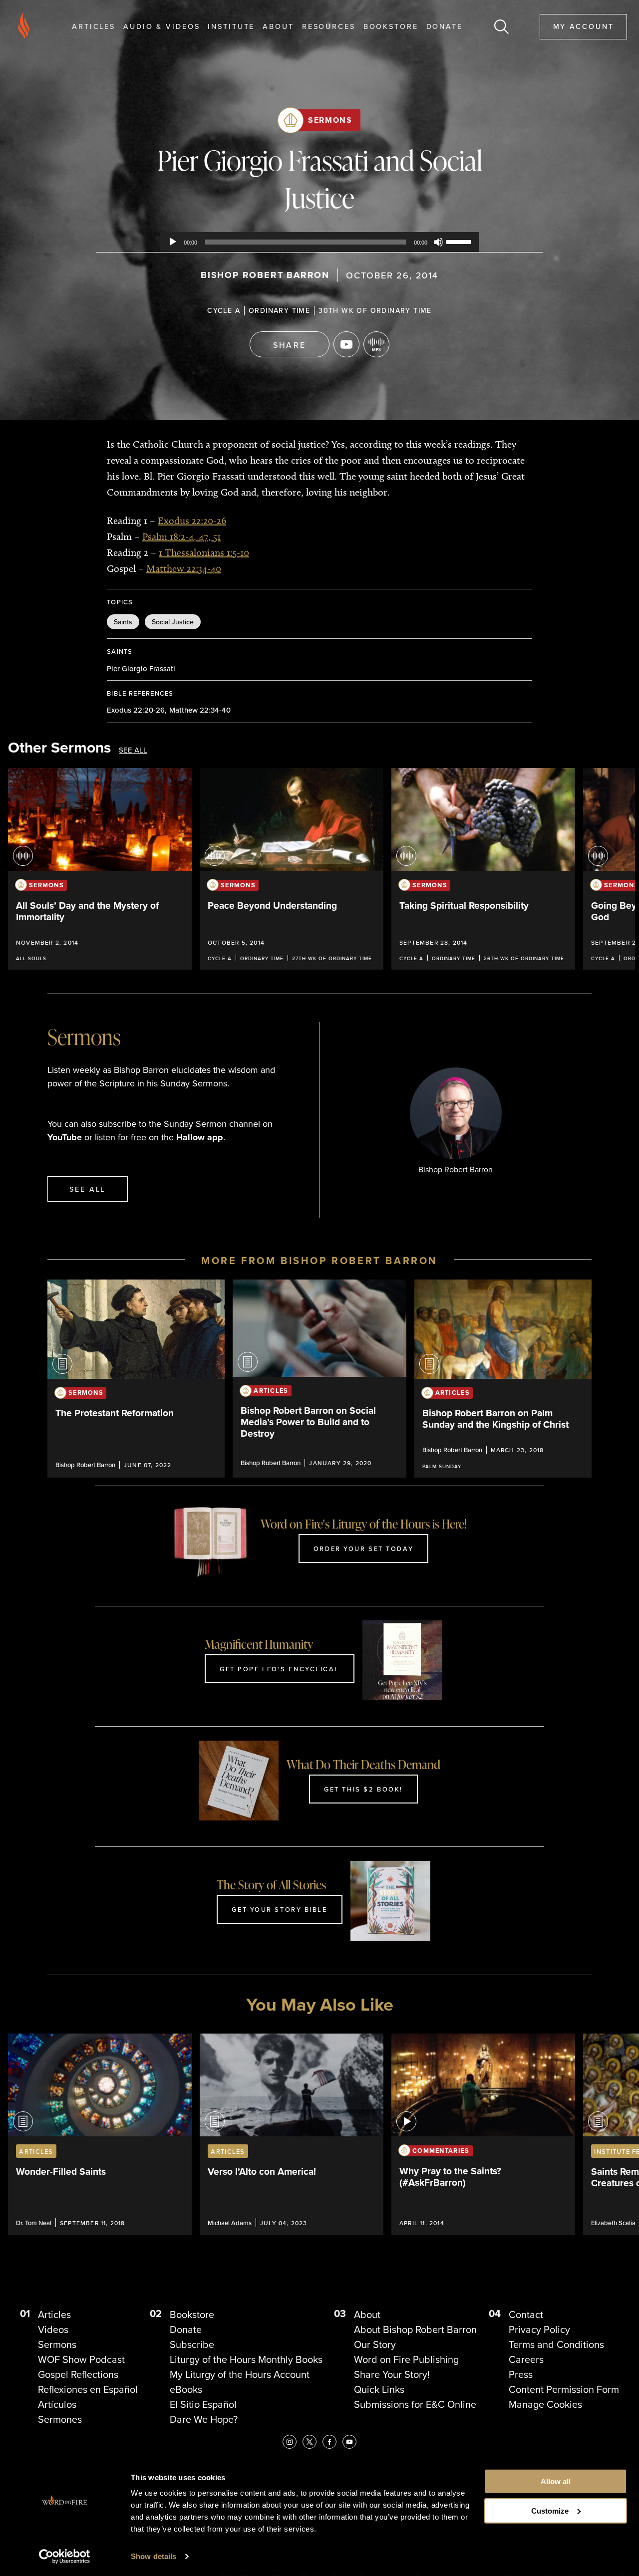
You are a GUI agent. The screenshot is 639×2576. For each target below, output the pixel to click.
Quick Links (379, 2389)
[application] (319, 242)
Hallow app (200, 1137)
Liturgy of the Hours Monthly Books (246, 2359)
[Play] (173, 242)
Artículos (57, 2404)
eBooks (186, 2389)
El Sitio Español (203, 2404)
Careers (526, 2359)
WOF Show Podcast (81, 2359)
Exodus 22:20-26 (192, 520)
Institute (231, 26)
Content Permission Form (564, 2389)
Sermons (330, 120)
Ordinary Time (279, 310)
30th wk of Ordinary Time (375, 310)
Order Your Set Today (363, 1548)
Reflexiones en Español (88, 2389)
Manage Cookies (545, 2404)
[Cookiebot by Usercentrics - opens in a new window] (65, 2557)
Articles (94, 26)
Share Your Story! (392, 2374)
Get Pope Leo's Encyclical (280, 1669)
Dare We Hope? (204, 2419)
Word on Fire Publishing (406, 2359)
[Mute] (438, 242)
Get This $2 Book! (363, 1789)
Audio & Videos (161, 26)
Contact (526, 2315)
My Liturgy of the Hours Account (240, 2374)
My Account (584, 26)
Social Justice (173, 622)
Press (521, 2374)
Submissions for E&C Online (415, 2404)
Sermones (60, 2419)
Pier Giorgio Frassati (141, 668)
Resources (329, 26)
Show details (154, 2556)
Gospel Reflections (78, 2374)
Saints (123, 622)
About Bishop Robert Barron (415, 2329)
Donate (445, 26)
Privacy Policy (539, 2329)
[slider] (460, 241)
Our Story (375, 2344)
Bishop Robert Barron (265, 275)
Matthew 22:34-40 (184, 568)
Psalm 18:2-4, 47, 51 (181, 536)
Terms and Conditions (556, 2344)
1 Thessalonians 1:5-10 (204, 552)
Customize (550, 2511)
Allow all (556, 2481)
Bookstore (391, 26)
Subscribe (192, 2344)
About (278, 26)
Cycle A (224, 310)
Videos (53, 2329)
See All (133, 750)
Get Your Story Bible (279, 1909)
